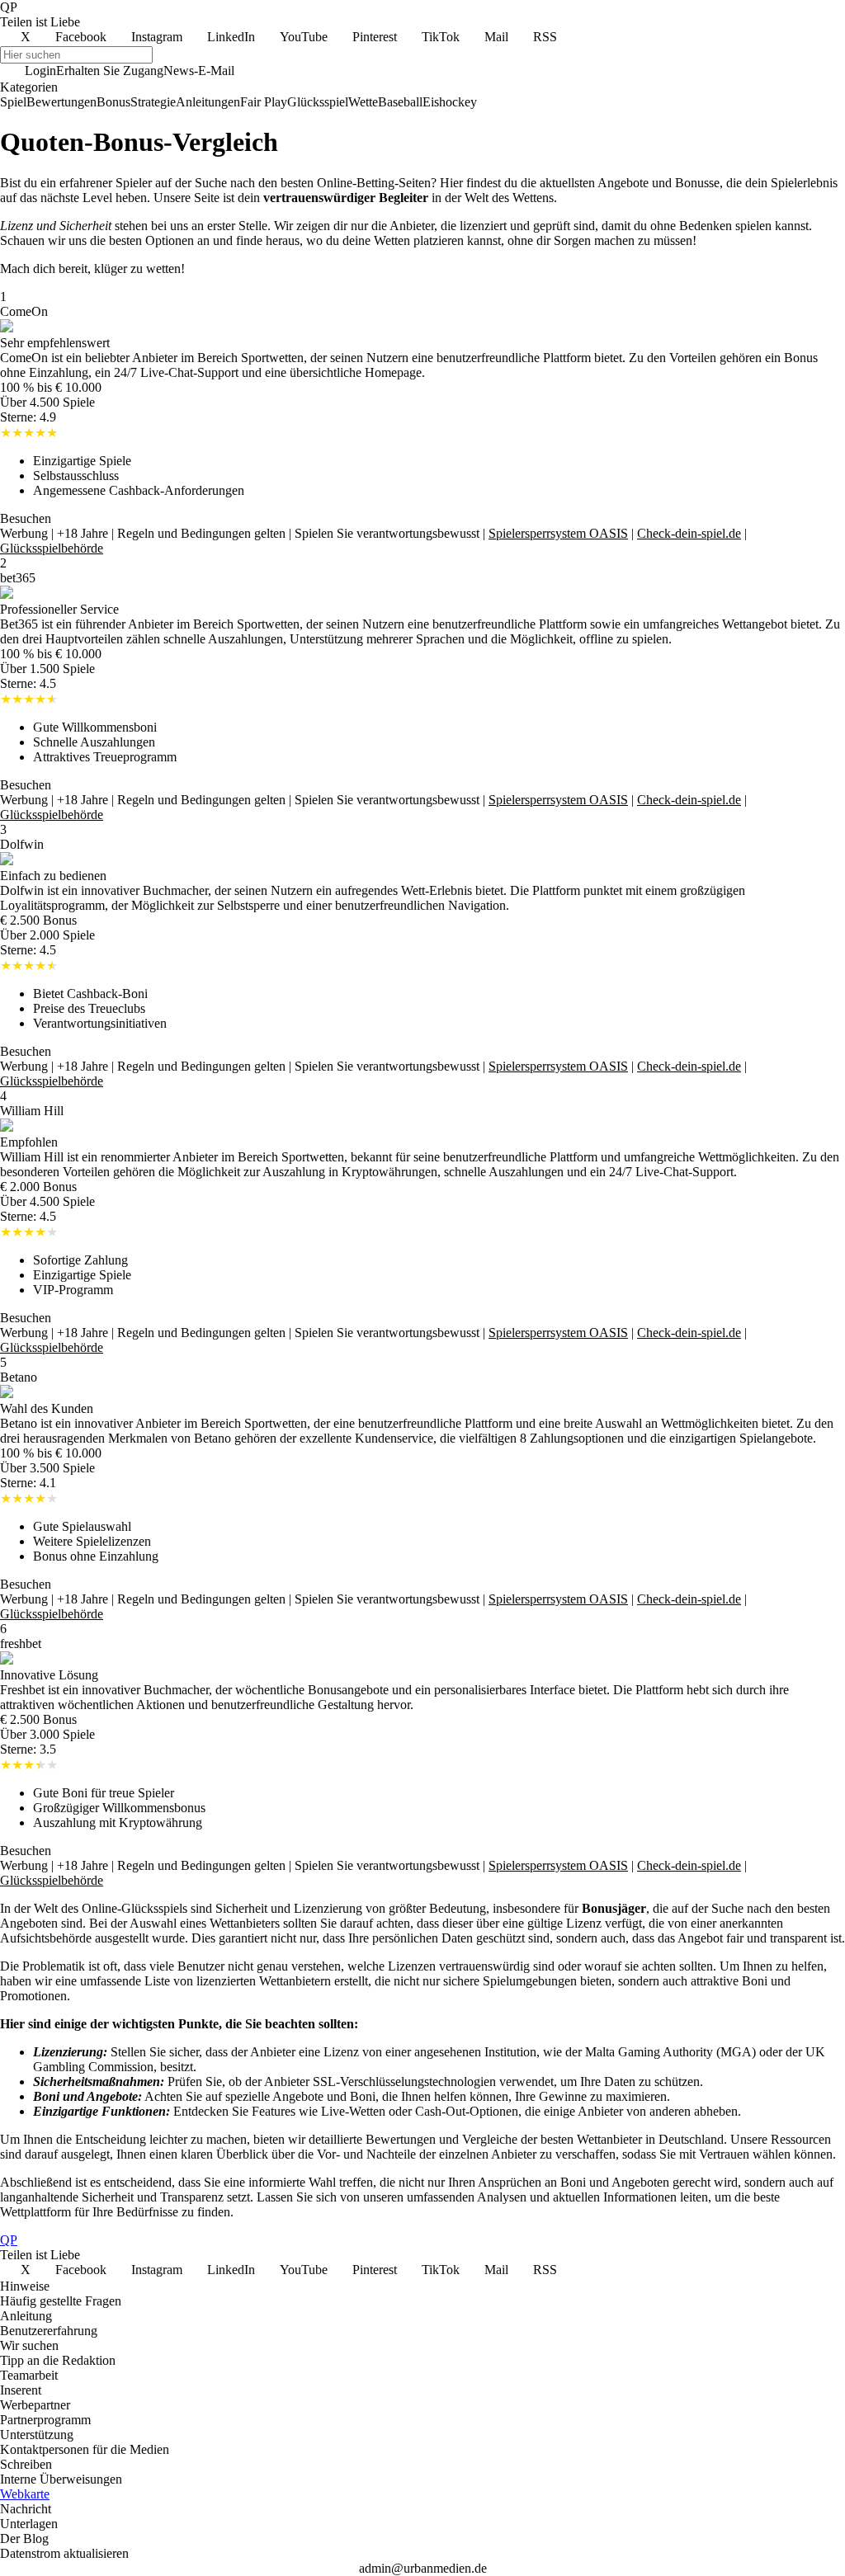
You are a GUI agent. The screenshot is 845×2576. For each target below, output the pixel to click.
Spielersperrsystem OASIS (558, 533)
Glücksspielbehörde (52, 548)
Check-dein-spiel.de (689, 533)
